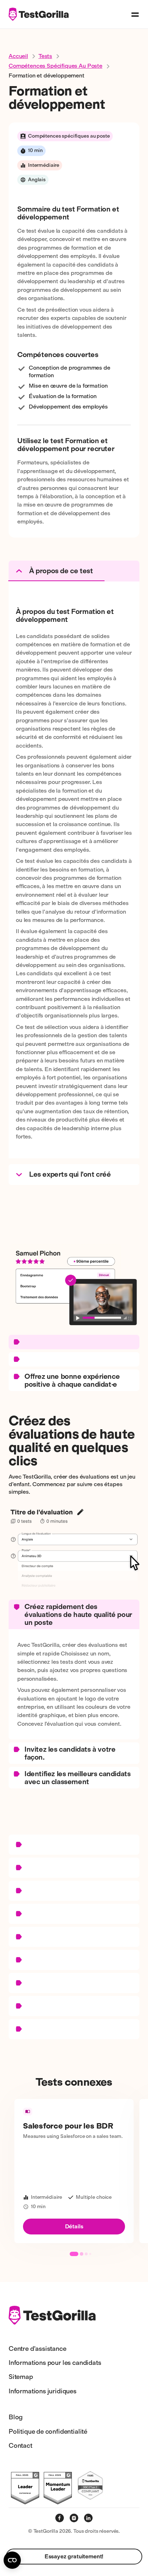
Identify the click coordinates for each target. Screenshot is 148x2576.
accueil (18, 56)
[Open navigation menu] (135, 14)
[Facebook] (60, 2518)
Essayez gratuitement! (74, 2556)
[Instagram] (74, 2518)
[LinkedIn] (88, 2518)
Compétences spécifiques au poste (55, 66)
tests (45, 56)
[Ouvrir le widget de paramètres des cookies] (12, 2560)
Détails (74, 2226)
